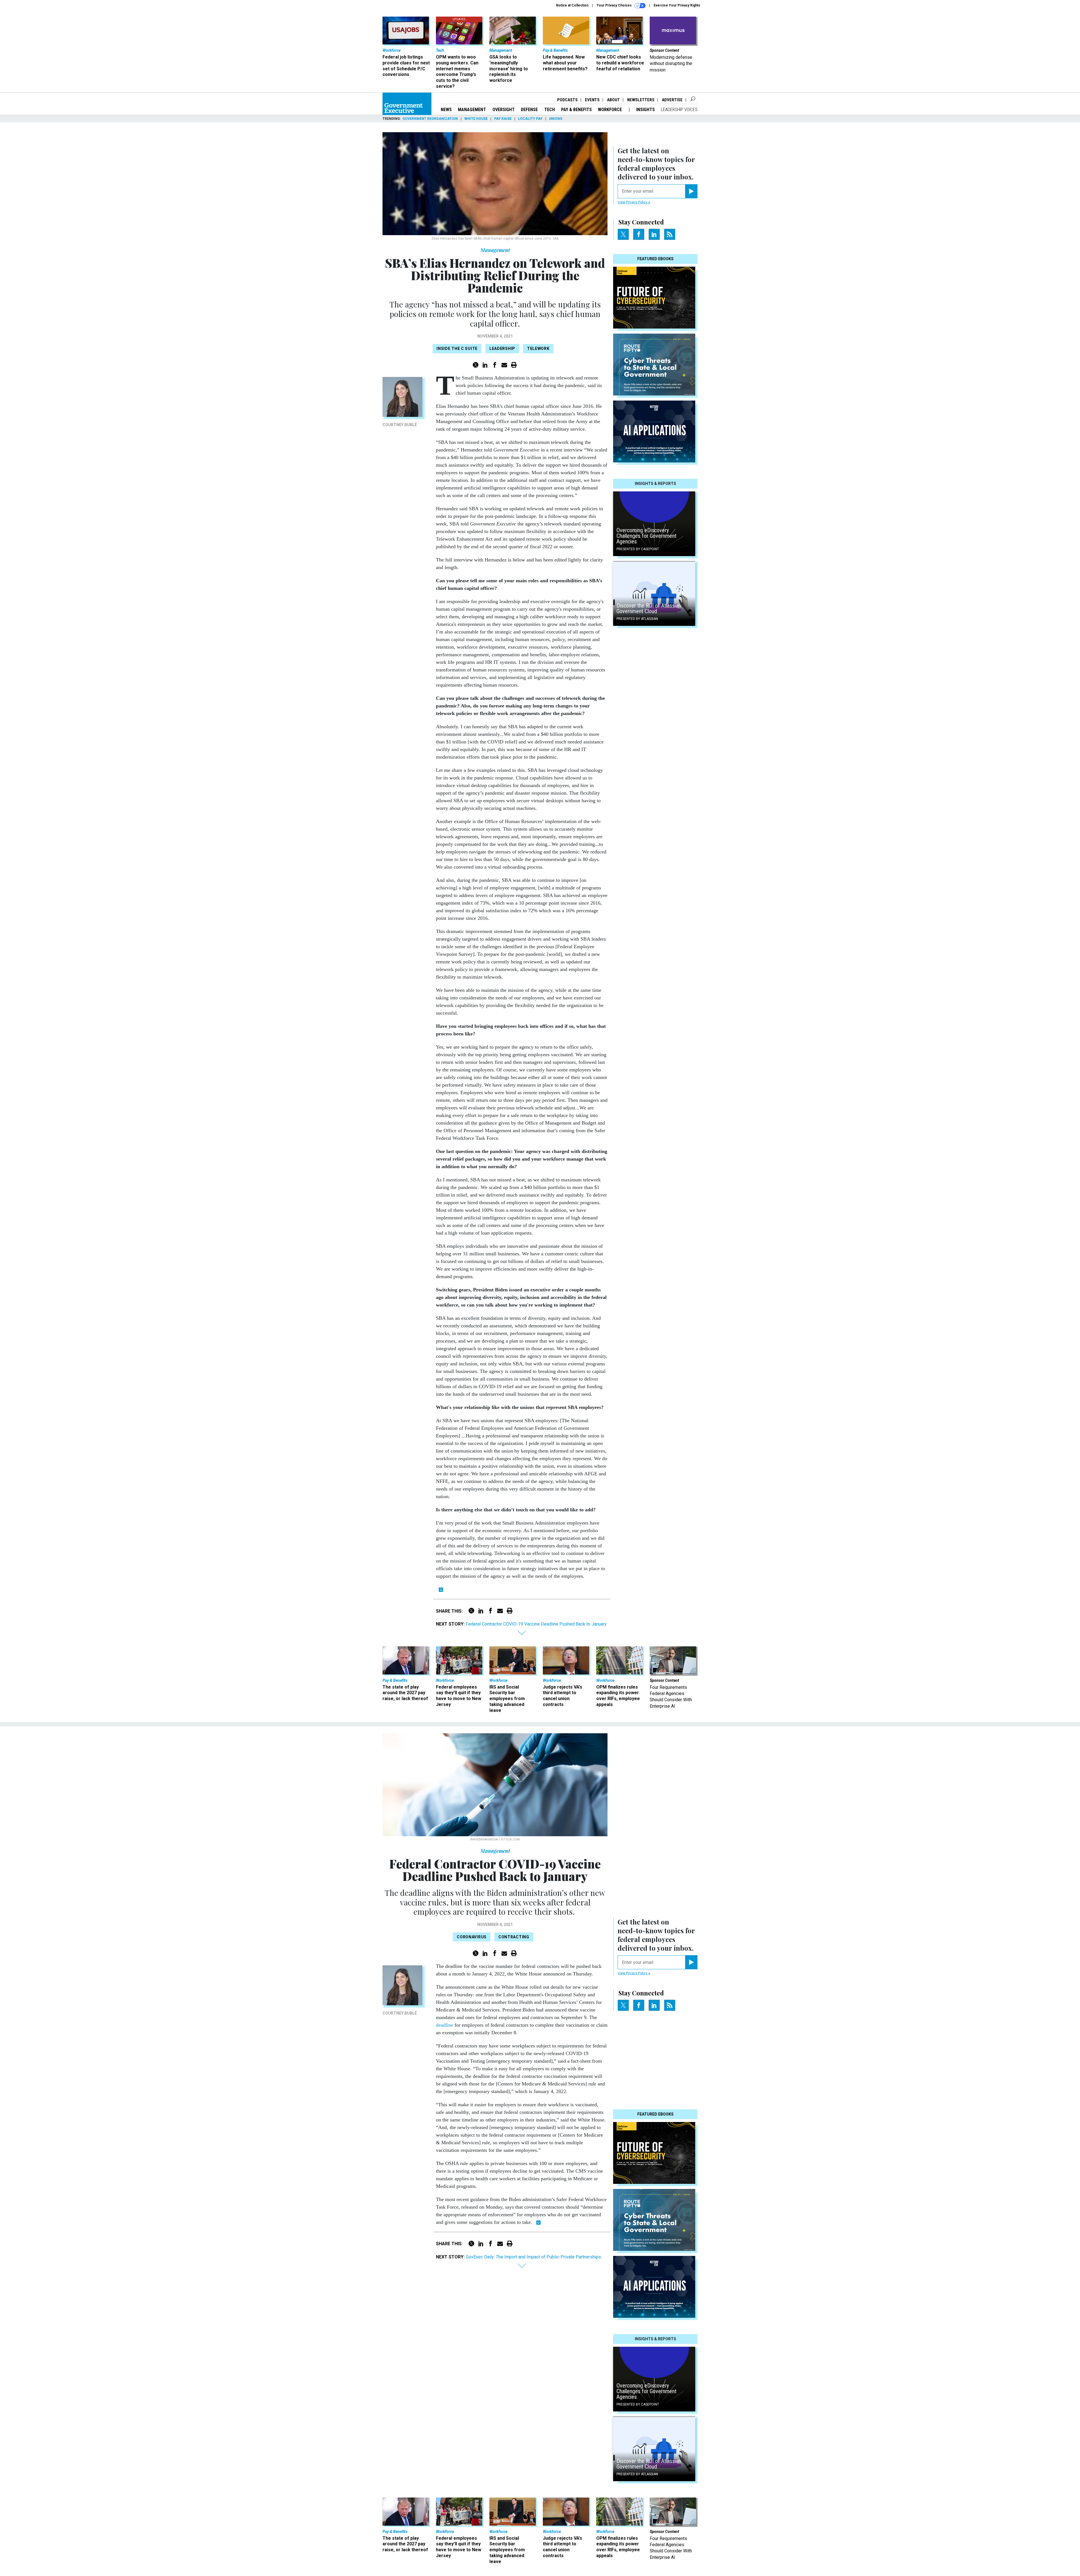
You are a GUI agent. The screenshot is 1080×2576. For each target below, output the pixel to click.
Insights (645, 110)
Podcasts (567, 100)
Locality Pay (530, 119)
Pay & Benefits (576, 110)
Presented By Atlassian (637, 619)
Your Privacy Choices (615, 5)
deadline (445, 2025)
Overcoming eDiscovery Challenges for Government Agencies (646, 536)
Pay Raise (503, 119)
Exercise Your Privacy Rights (677, 5)
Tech (550, 110)
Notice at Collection (572, 5)
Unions (556, 119)
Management (472, 110)
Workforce (610, 110)
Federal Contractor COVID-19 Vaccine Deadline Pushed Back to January (536, 1624)
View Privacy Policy (633, 202)
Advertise (672, 100)
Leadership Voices (679, 110)
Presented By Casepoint (638, 549)
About (613, 100)
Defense (529, 110)
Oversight (504, 110)
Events (592, 100)
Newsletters (641, 100)
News (446, 110)
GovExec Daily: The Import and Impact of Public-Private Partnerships (533, 2257)
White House (476, 119)
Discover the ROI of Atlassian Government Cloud (649, 608)
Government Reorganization (430, 119)
